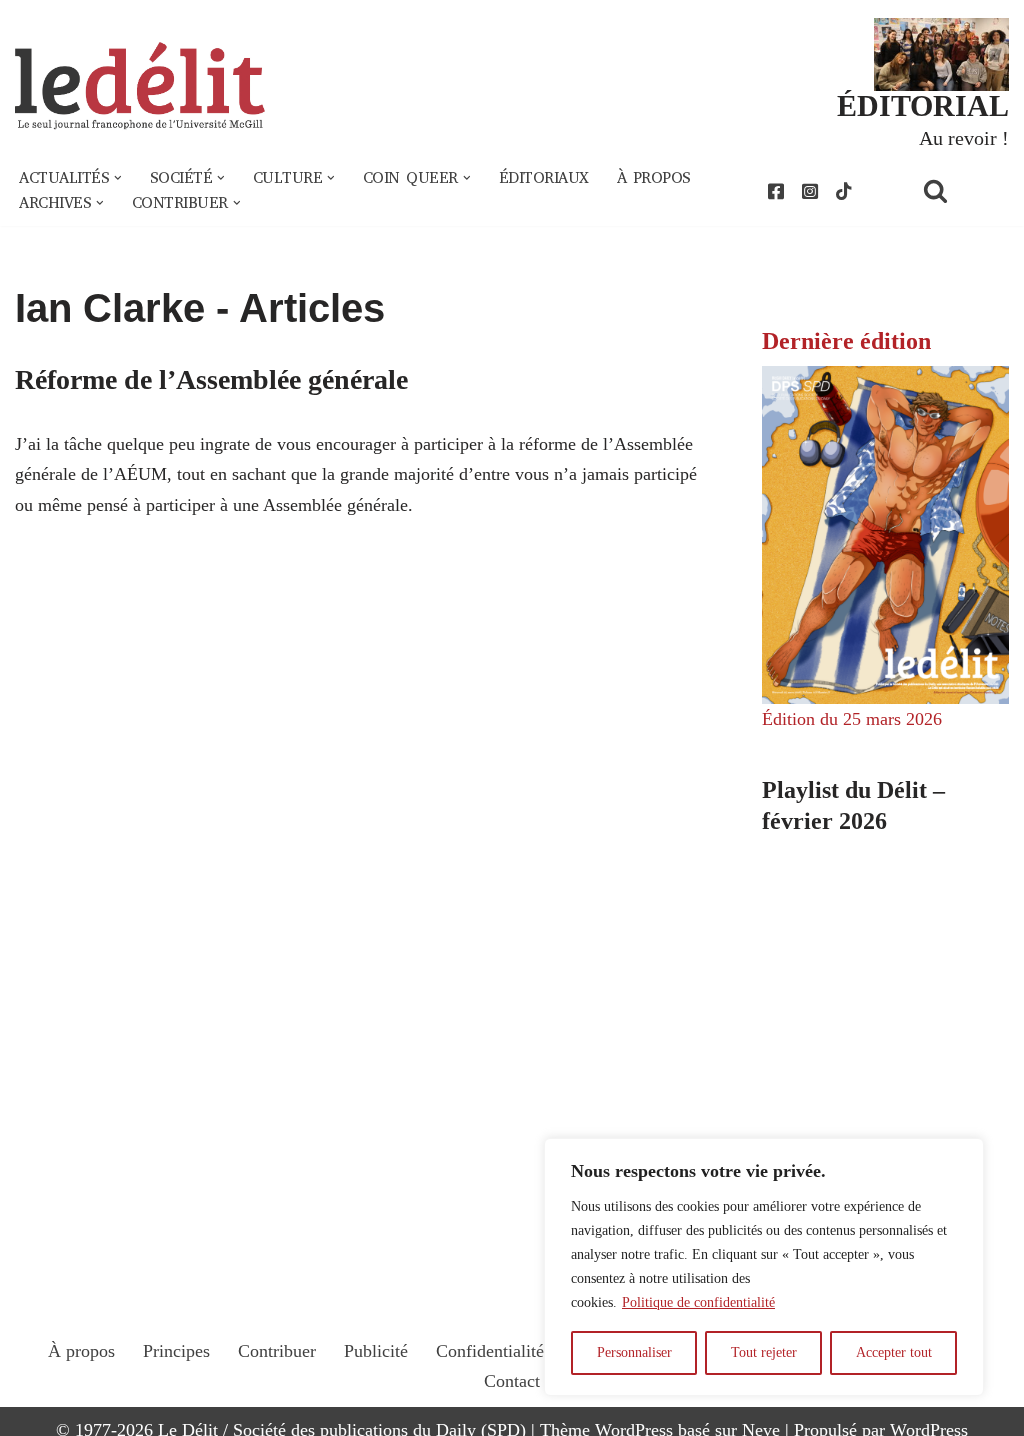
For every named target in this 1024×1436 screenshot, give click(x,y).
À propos (654, 178)
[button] (118, 178)
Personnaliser (634, 1352)
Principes (176, 1351)
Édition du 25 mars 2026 (852, 719)
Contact (512, 1381)
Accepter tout (894, 1352)
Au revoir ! (964, 138)
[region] (764, 1267)
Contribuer (277, 1351)
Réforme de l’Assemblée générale (211, 379)
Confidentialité (490, 1351)
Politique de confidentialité (698, 1302)
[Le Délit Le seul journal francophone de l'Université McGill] (140, 86)
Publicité (376, 1351)
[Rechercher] (961, 190)
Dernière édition (846, 341)
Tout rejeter (764, 1352)
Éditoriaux (544, 178)
